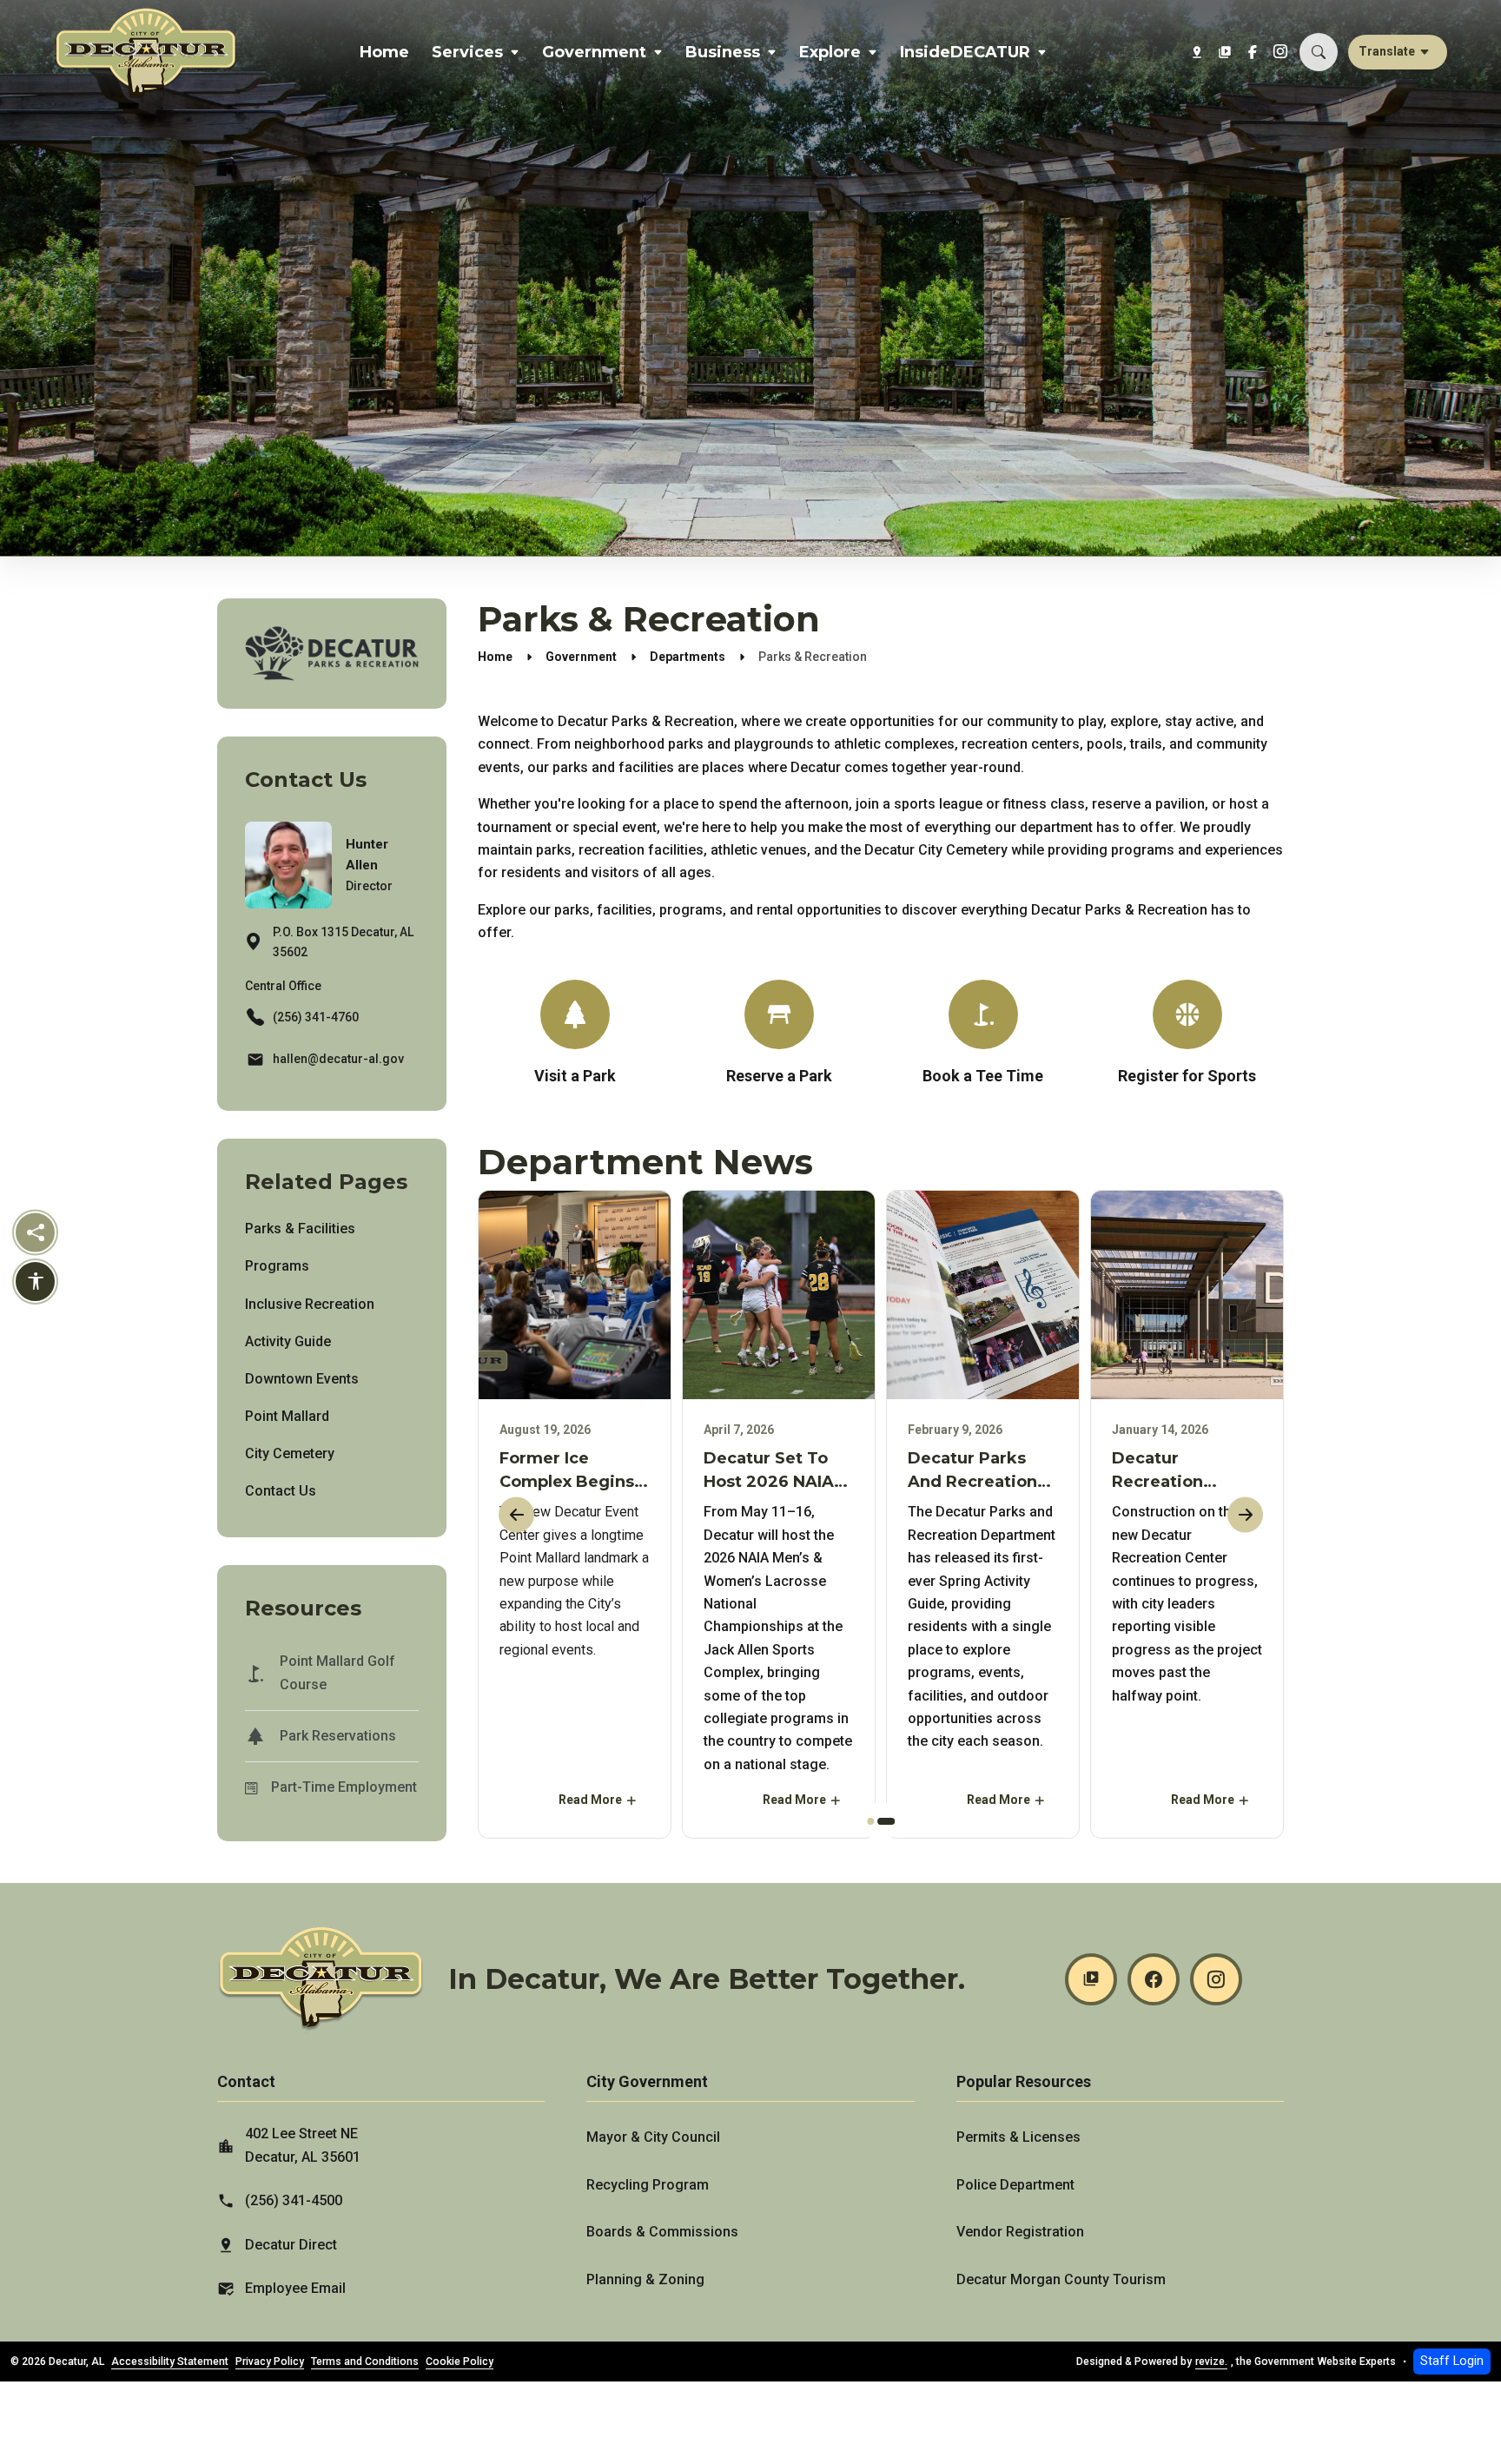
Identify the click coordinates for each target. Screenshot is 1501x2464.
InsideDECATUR (965, 52)
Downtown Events (302, 1379)
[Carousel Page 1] (870, 1821)
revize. (1211, 2362)
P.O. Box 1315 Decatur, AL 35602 (343, 942)
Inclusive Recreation (310, 1304)
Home (384, 52)
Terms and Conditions (365, 2362)
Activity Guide (288, 1341)
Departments (688, 657)
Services (467, 52)
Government (594, 52)
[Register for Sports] (1187, 1040)
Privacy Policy (270, 2362)
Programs (277, 1266)
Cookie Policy (460, 2362)
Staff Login (1452, 2361)
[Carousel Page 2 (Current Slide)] (886, 1821)
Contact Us (281, 1491)
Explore (830, 52)
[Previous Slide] (516, 1514)
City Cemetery (290, 1453)
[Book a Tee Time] (983, 1034)
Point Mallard (287, 1416)
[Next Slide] (1245, 1514)
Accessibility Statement (170, 2362)
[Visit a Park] (575, 1034)
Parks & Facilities (300, 1229)
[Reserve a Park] (779, 1034)
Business (723, 52)
